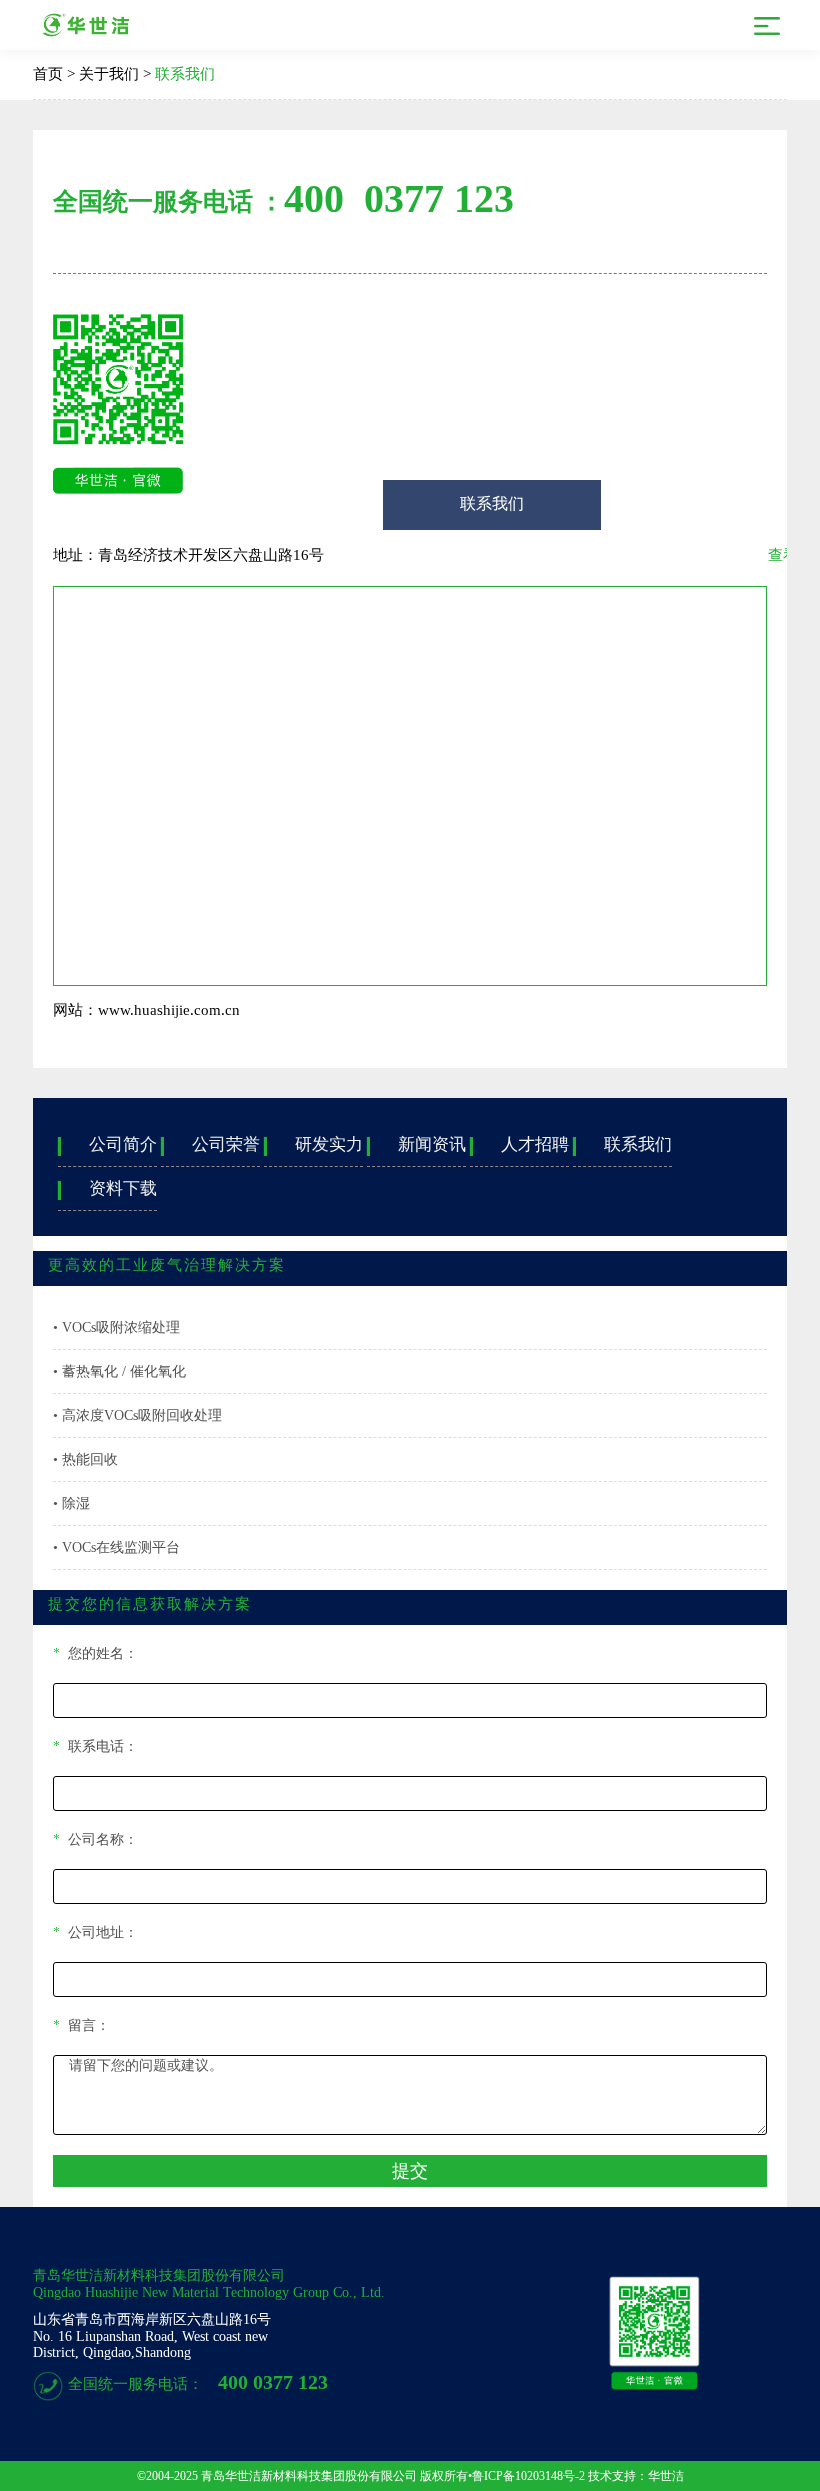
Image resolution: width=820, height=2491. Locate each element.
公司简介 (107, 1144)
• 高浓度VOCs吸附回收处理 (137, 1415)
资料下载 (107, 1188)
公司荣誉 (210, 1144)
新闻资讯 (416, 1144)
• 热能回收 (85, 1459)
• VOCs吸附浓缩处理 (116, 1327)
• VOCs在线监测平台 (116, 1547)
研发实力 (313, 1144)
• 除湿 (71, 1503)
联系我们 (185, 74)
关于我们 (109, 74)
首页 (48, 74)
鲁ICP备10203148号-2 (528, 2476)
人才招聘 (519, 1144)
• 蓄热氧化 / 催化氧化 (119, 1371)
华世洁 (666, 2476)
